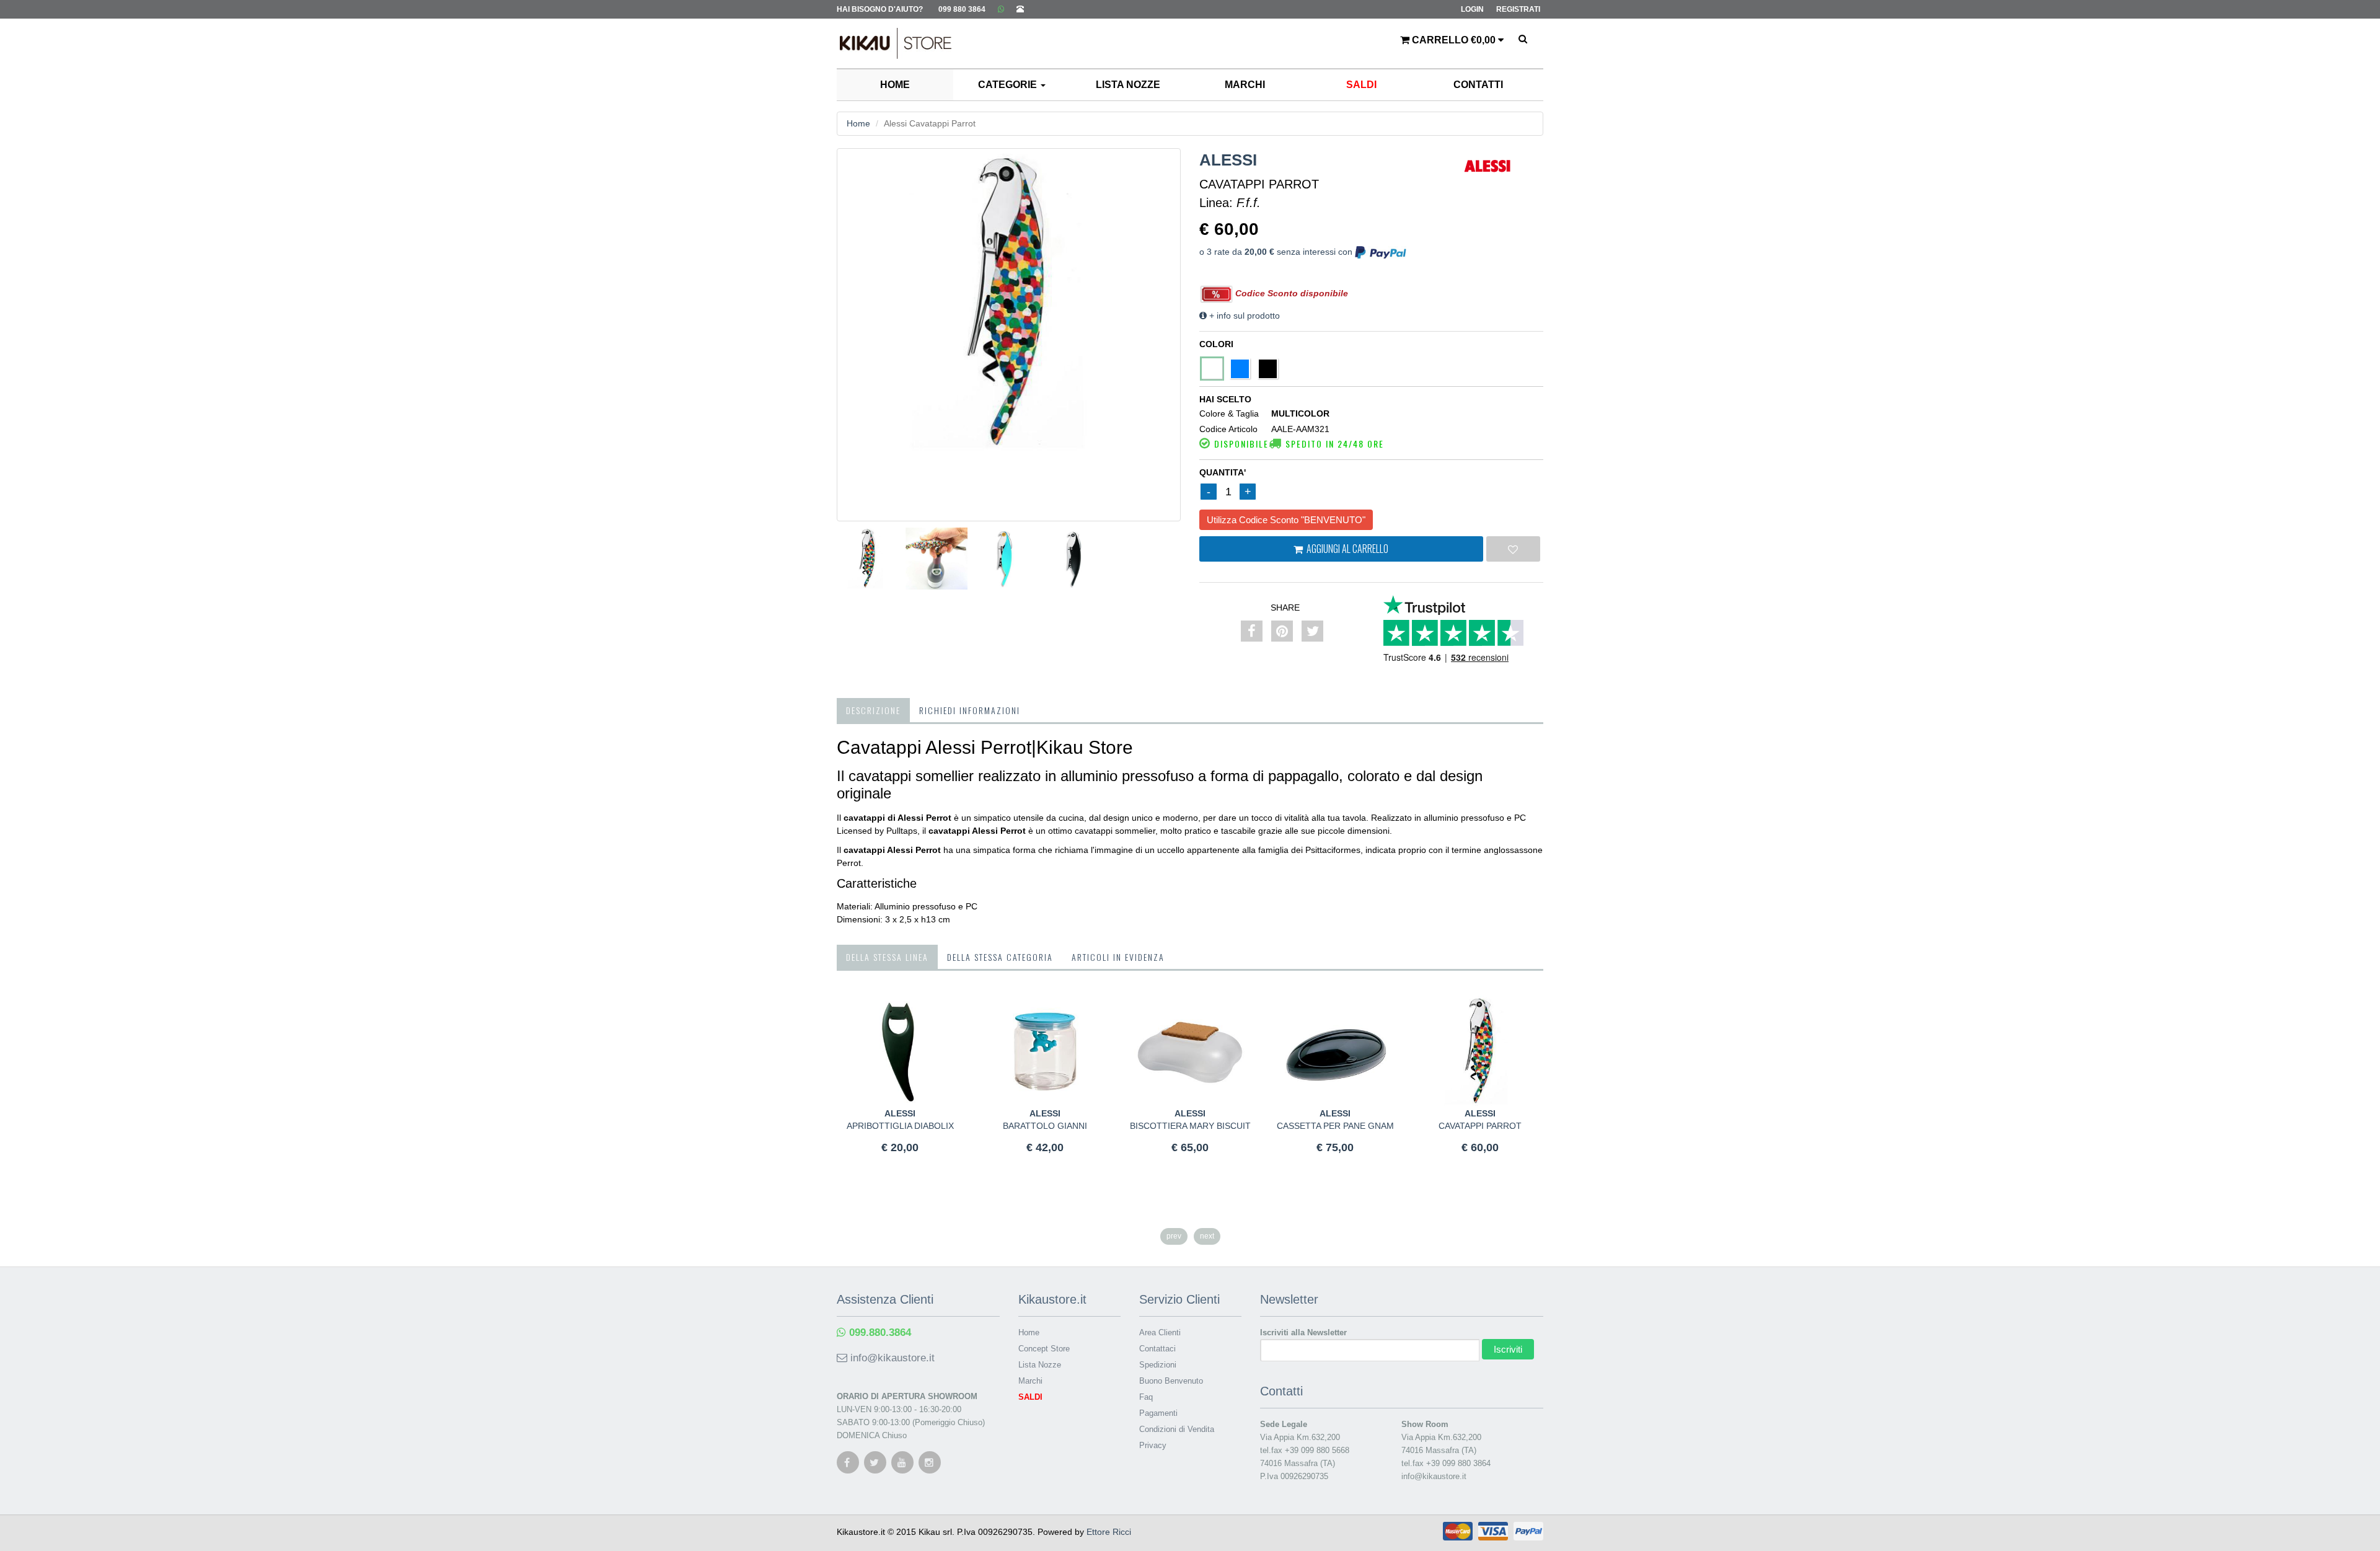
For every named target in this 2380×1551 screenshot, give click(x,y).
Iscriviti (1508, 1349)
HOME (895, 85)
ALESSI (1228, 160)
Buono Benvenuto (1171, 1381)
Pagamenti (1158, 1413)
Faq (1146, 1397)
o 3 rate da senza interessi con (1277, 252)
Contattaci (1157, 1349)
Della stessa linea (887, 957)
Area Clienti (1160, 1332)
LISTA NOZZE (1128, 85)
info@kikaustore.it (891, 1358)
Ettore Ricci (1109, 1532)
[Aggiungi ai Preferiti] (1514, 549)
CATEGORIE (1009, 85)
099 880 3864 (962, 9)
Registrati (1518, 9)
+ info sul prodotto (1243, 316)
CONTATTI (1478, 85)
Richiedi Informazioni (970, 710)
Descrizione (873, 710)
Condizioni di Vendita (1177, 1429)
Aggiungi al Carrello (1346, 549)
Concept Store (1044, 1349)
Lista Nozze (1040, 1365)
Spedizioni (1158, 1365)
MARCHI (1245, 85)
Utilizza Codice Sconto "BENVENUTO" (1286, 520)
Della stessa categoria (1000, 957)
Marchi (1030, 1381)
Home (858, 123)
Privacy (1153, 1445)
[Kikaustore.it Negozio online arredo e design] (889, 34)
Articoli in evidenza (1118, 957)
